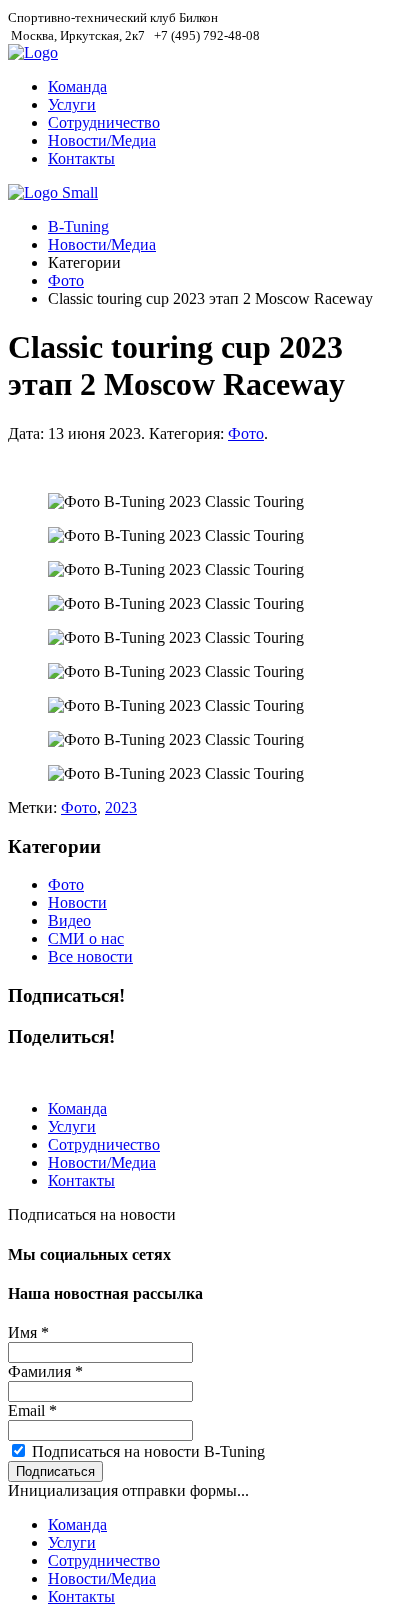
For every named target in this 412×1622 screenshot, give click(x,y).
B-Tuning (78, 226)
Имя (28, 1332)
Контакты (81, 158)
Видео (69, 920)
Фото (66, 280)
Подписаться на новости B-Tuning (148, 1451)
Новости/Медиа (102, 140)
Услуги (72, 104)
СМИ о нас (86, 938)
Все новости (90, 956)
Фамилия (45, 1371)
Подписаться (55, 1471)
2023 (121, 807)
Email (32, 1410)
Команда (77, 86)
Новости (77, 902)
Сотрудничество (104, 122)
